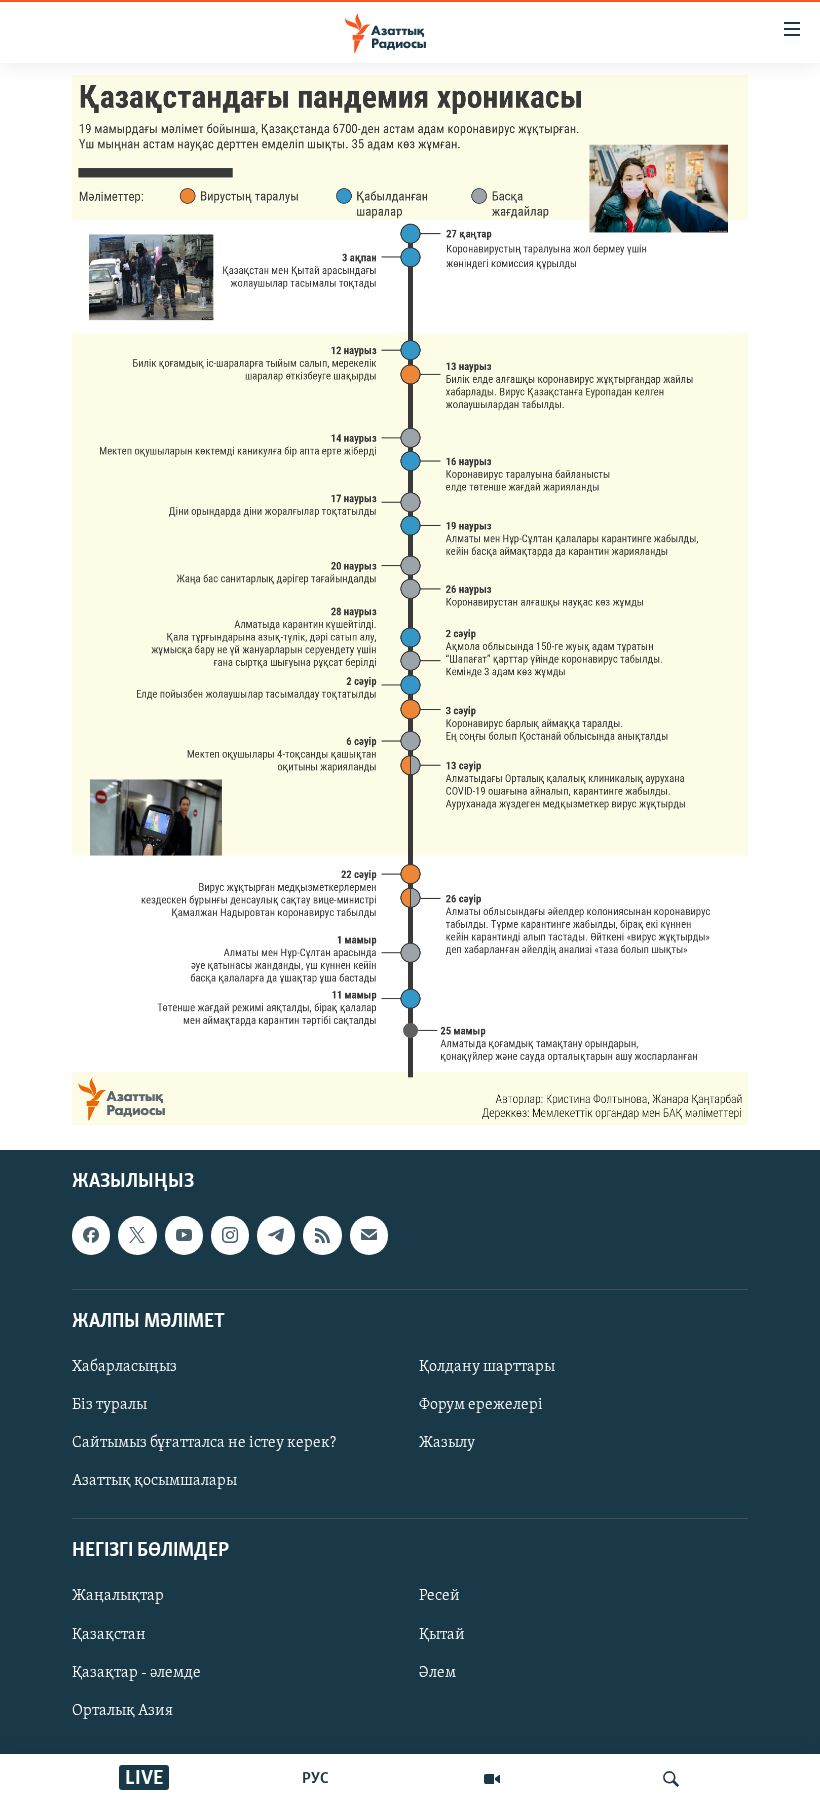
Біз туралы (109, 1405)
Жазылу (447, 1443)
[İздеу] (671, 1779)
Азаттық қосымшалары (154, 1481)
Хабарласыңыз (124, 1367)
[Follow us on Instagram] (230, 1235)
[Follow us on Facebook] (91, 1235)
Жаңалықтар (118, 1597)
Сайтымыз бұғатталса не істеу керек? (204, 1443)
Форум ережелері (481, 1405)
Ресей (439, 1597)
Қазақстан (109, 1635)
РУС (315, 1779)
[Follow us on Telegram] (276, 1235)
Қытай (442, 1635)
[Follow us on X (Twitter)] (137, 1235)
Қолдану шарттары (487, 1367)
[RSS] (322, 1235)
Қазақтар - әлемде (136, 1673)
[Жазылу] (369, 1235)
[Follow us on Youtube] (184, 1235)
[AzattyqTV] (492, 1779)
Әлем (437, 1673)
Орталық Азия (122, 1711)
